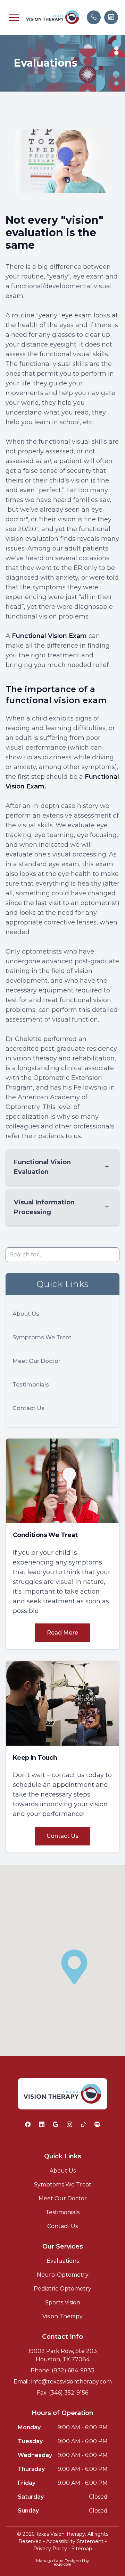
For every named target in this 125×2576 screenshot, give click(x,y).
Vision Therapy (62, 2316)
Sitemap (82, 2549)
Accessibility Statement (75, 2541)
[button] (14, 17)
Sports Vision (63, 2302)
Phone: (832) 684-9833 (62, 2370)
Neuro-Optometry (63, 2275)
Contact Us (28, 1408)
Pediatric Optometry (62, 2289)
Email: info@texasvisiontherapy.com (63, 2382)
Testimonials (31, 1385)
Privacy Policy (50, 2549)
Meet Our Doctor (36, 1361)
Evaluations (63, 2261)
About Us (26, 1314)
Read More (62, 1633)
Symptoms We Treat (42, 1337)
